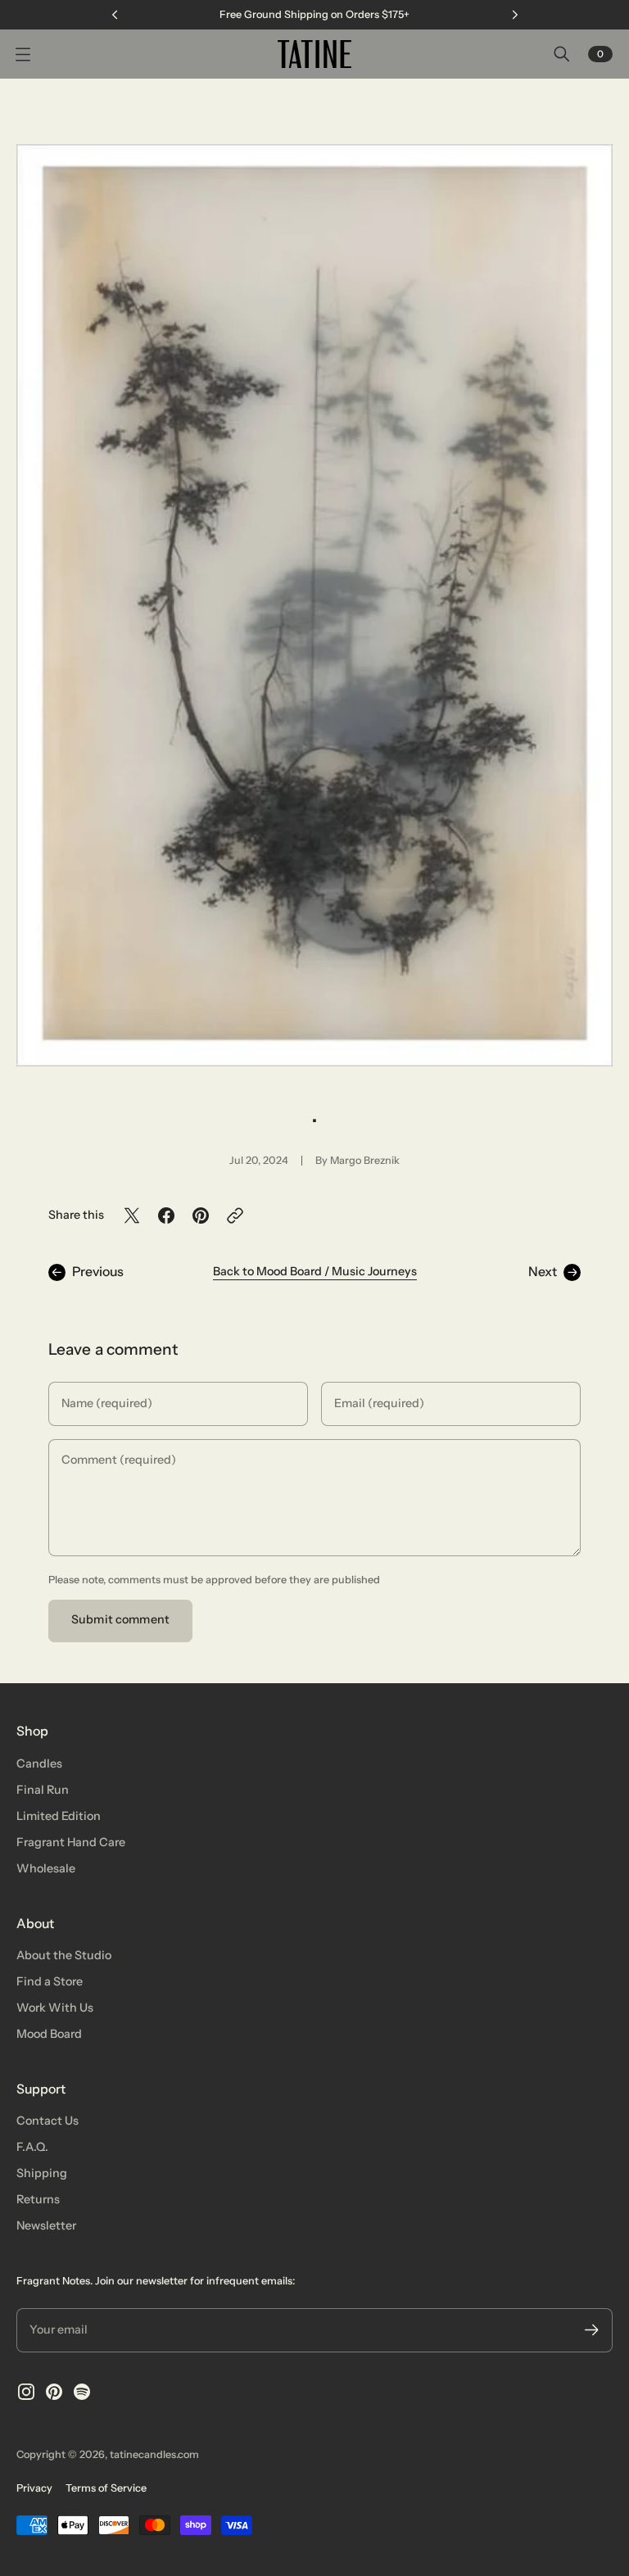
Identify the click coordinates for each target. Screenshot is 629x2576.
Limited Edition (59, 1816)
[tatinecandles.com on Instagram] (26, 2392)
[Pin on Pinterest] (201, 1216)
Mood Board (49, 2034)
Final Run (43, 1790)
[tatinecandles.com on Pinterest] (54, 2392)
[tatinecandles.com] (314, 54)
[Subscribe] (592, 2330)
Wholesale (46, 1868)
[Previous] (115, 15)
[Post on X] (132, 1216)
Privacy (34, 2488)
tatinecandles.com (154, 2454)
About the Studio (64, 1955)
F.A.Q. (32, 2147)
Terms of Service (106, 2488)
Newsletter (46, 2225)
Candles (39, 1763)
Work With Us (55, 2008)
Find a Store (50, 1981)
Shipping (42, 2173)
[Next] (515, 15)
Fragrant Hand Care (71, 1842)
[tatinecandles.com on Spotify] (82, 2392)
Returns (38, 2199)
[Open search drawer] (562, 54)
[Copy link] (235, 1216)
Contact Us (48, 2121)
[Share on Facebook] (166, 1216)
